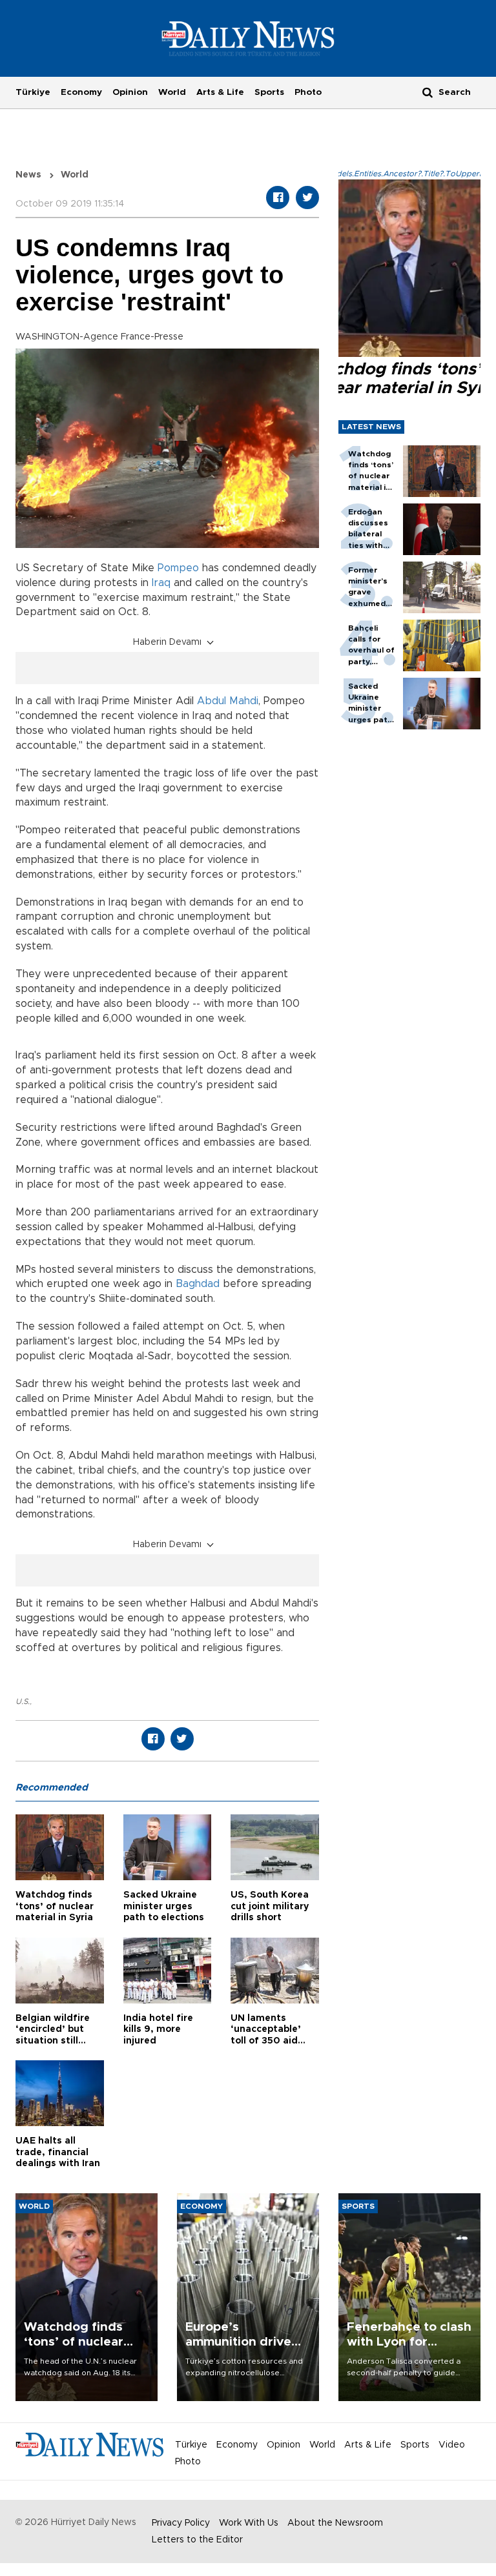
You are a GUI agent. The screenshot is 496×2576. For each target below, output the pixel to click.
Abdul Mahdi (228, 701)
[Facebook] (278, 198)
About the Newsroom (335, 2523)
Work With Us (249, 2523)
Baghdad (199, 1284)
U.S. (23, 1701)
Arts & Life (220, 92)
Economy (81, 92)
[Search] (428, 92)
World (172, 92)
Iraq (161, 583)
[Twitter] (307, 198)
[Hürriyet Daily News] (248, 38)
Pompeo (178, 568)
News (28, 175)
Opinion (130, 92)
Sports (269, 92)
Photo (308, 92)
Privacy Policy (181, 2523)
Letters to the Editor (197, 2540)
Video (452, 2445)
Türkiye (33, 92)
